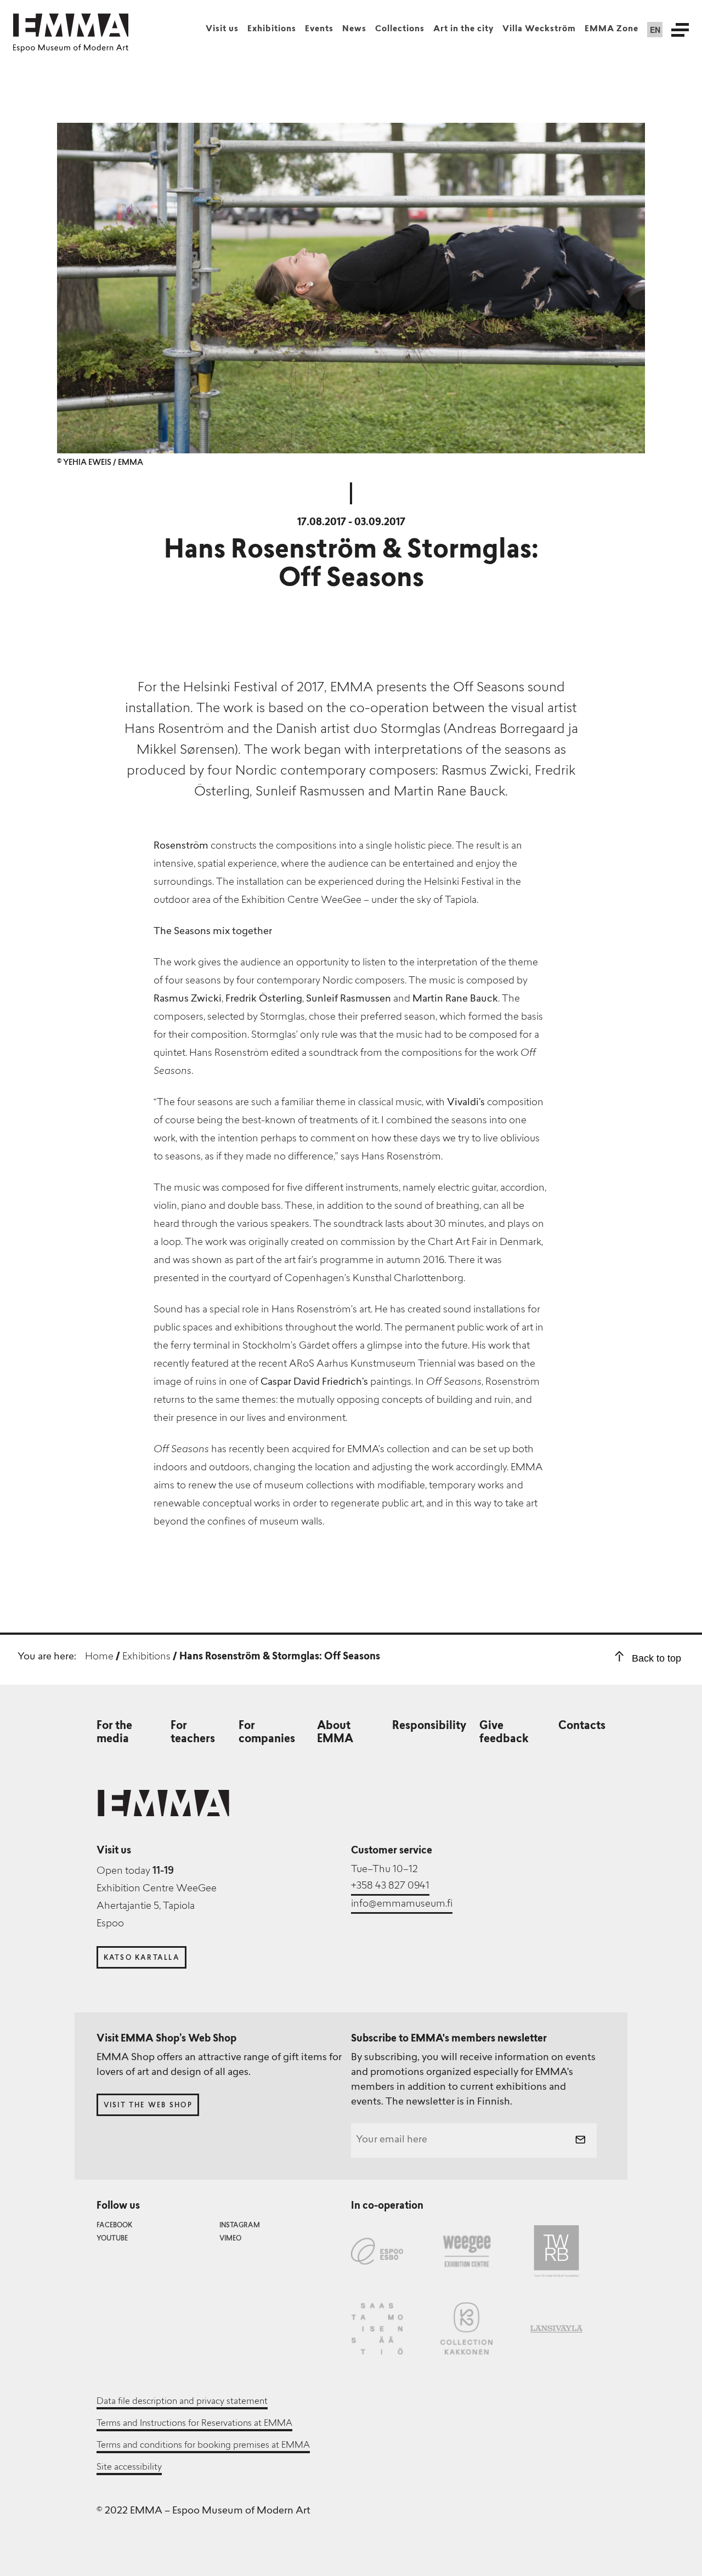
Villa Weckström (539, 29)
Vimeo (230, 2239)
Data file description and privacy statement (182, 2402)
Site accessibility (129, 2467)
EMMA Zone (612, 29)
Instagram (240, 2226)
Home (99, 1657)
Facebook (114, 2226)
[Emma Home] (71, 25)
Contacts (582, 1726)
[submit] (580, 2141)
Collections (400, 29)
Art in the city (463, 29)
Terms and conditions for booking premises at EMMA (203, 2446)
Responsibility (429, 1726)
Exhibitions (272, 29)
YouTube (112, 2239)
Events (319, 29)
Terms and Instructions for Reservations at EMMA (194, 2424)
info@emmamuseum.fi (402, 1904)
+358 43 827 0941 (390, 1886)
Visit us (222, 29)
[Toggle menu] (680, 30)
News (354, 29)
